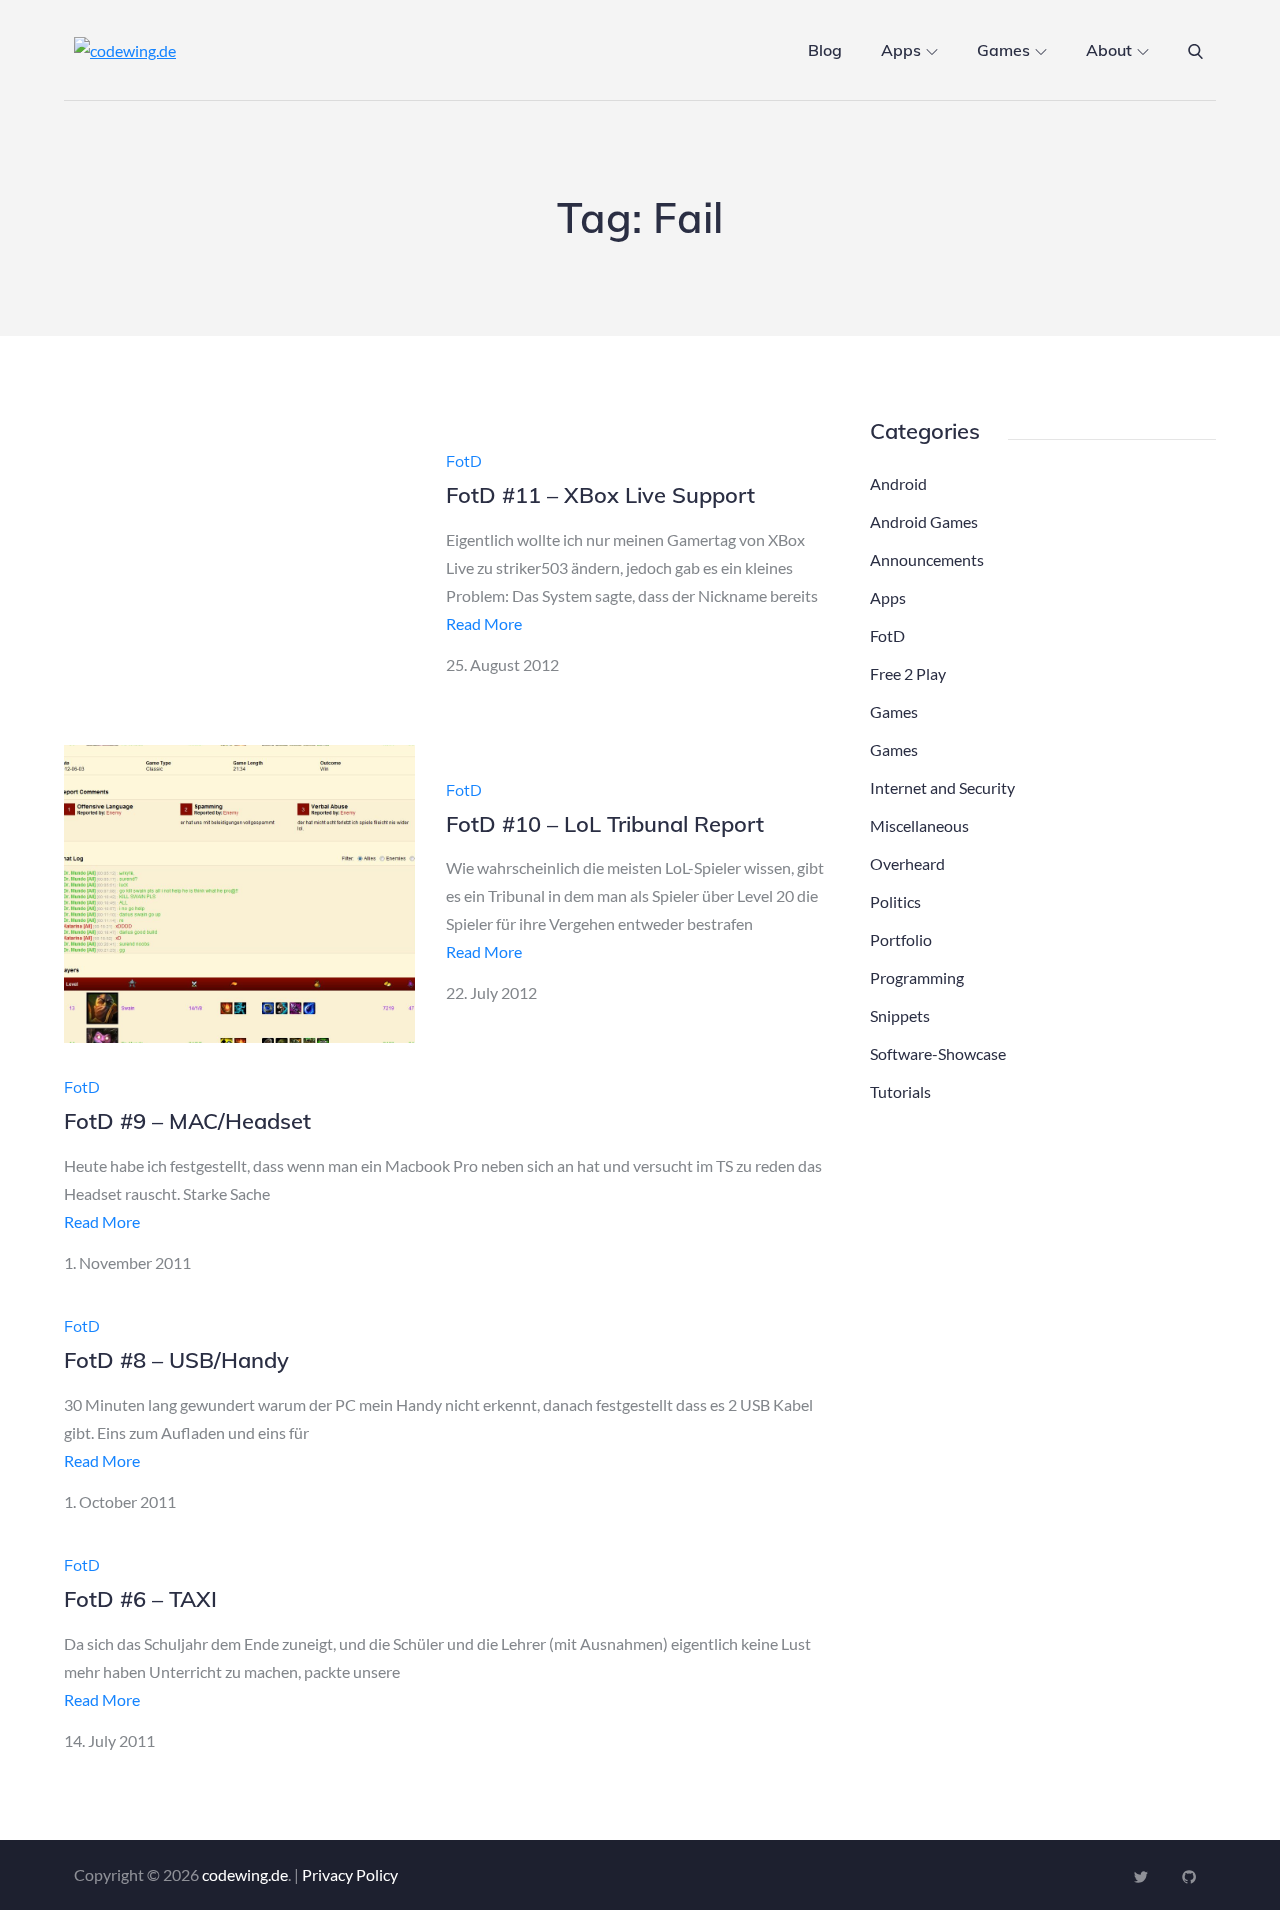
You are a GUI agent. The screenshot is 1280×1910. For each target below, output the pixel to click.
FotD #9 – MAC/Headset (187, 1121)
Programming (917, 977)
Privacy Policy (350, 1874)
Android (898, 483)
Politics (895, 901)
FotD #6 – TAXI (140, 1599)
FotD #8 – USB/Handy (176, 1360)
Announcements (927, 559)
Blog (825, 50)
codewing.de (245, 1874)
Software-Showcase (938, 1053)
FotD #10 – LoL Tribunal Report (605, 824)
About (1109, 50)
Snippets (900, 1015)
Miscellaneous (919, 825)
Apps (901, 50)
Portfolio (901, 939)
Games (1003, 50)
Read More (484, 623)
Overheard (907, 863)
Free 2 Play (908, 673)
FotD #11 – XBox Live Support (600, 495)
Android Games (924, 521)
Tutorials (900, 1091)
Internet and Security (942, 787)
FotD (464, 461)
